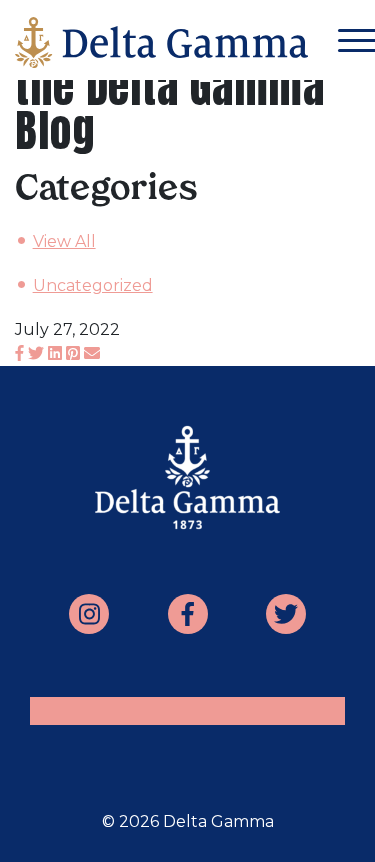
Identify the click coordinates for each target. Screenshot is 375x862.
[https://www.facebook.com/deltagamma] (188, 614)
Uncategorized (93, 285)
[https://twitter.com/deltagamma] (286, 614)
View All (64, 241)
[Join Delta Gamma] (161, 47)
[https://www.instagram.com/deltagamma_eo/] (89, 614)
